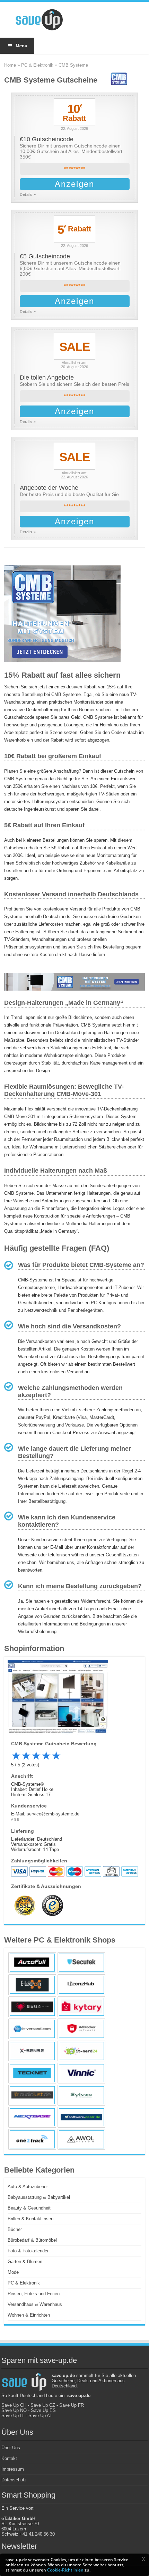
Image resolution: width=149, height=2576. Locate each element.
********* (75, 169)
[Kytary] (81, 2007)
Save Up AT (40, 2416)
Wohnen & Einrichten (29, 2315)
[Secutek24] (81, 1963)
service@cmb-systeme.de (53, 1814)
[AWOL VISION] (81, 2139)
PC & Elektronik (37, 65)
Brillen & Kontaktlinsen (30, 2219)
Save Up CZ (43, 2405)
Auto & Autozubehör (28, 2187)
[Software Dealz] (81, 2117)
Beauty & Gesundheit (29, 2208)
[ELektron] (32, 1985)
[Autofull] (32, 1963)
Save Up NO (14, 2410)
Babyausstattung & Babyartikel (39, 2197)
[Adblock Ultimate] (81, 2029)
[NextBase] (32, 2117)
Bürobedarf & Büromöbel (32, 2240)
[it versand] (32, 2029)
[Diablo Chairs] (32, 2007)
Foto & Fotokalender (28, 2251)
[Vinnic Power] (81, 2073)
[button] (143, 2559)
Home (10, 65)
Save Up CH (14, 2405)
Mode (13, 2272)
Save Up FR (72, 2405)
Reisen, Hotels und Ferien (34, 2294)
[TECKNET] (32, 2073)
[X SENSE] (32, 2051)
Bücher (15, 2229)
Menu (21, 45)
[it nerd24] (81, 2051)
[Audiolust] (32, 2095)
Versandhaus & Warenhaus (35, 2304)
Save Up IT (13, 2416)
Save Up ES (43, 2410)
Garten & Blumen (25, 2262)
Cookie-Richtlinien (65, 2570)
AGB (15, 1820)
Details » (28, 194)
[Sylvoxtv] (81, 2095)
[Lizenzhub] (81, 1985)
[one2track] (32, 2139)
